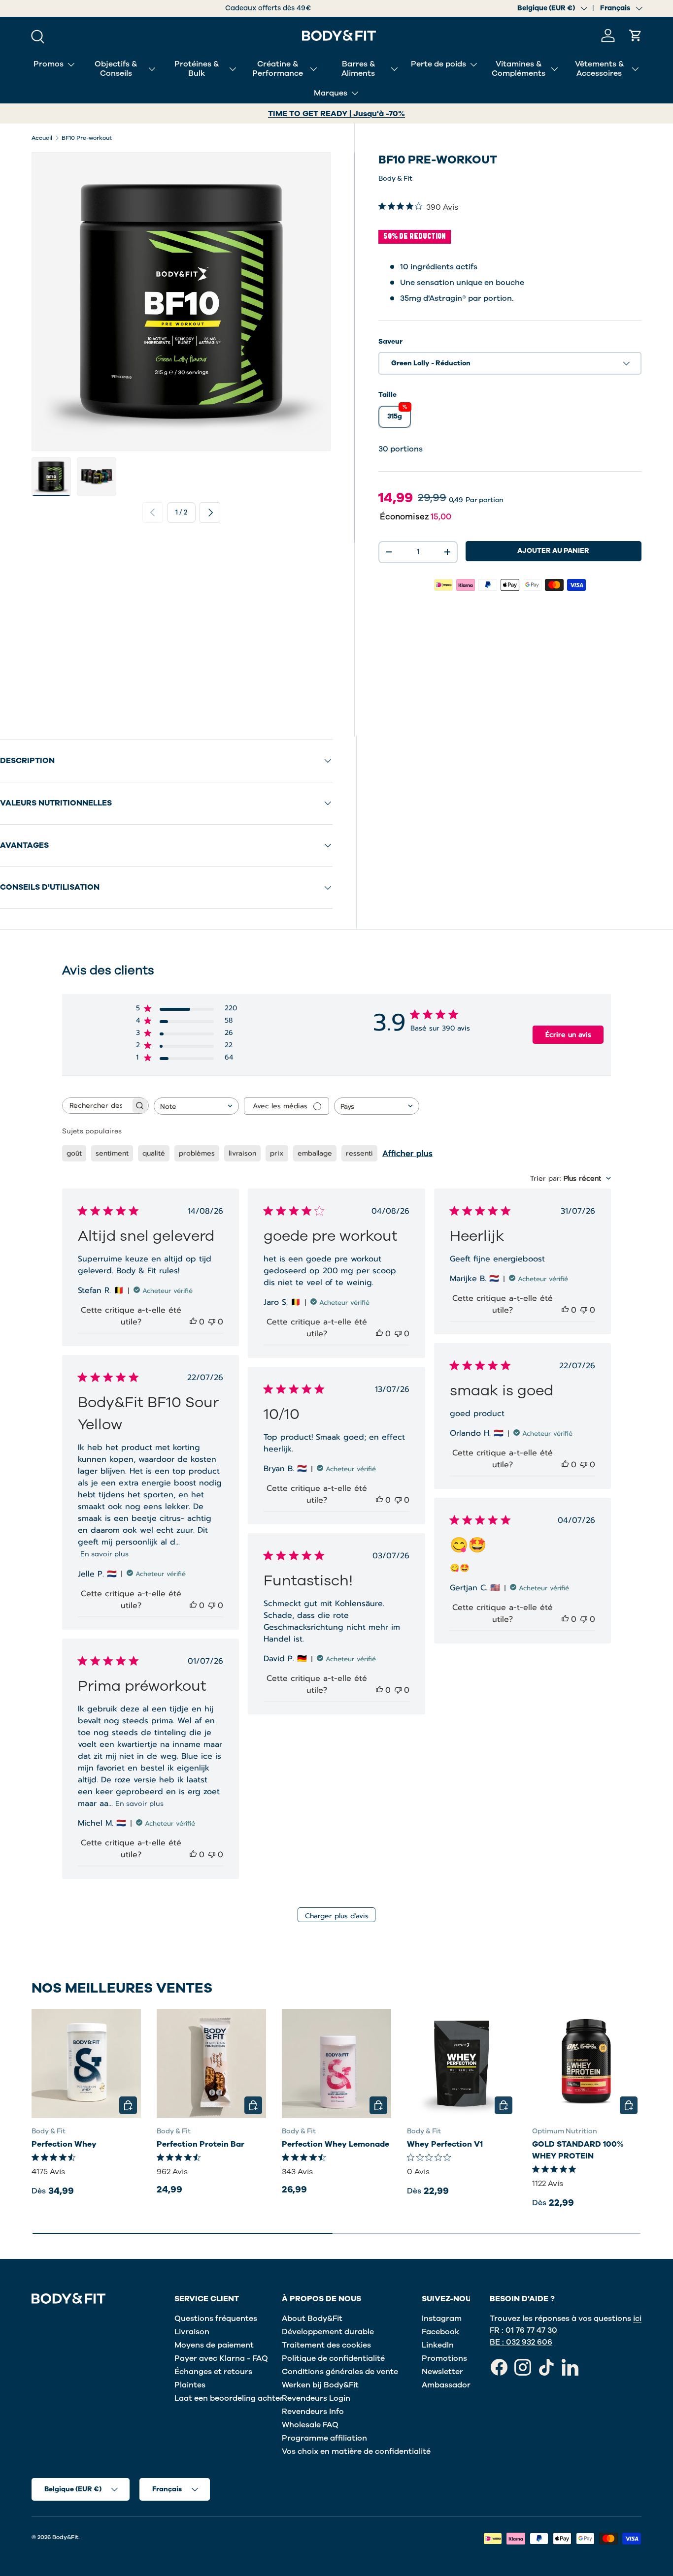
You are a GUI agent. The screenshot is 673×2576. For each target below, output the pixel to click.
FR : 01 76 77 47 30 (523, 2330)
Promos (49, 64)
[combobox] (196, 1106)
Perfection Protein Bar (201, 2145)
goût (74, 1153)
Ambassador (446, 2385)
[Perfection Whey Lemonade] (336, 2063)
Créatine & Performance (278, 69)
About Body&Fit (312, 2318)
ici (637, 2318)
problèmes (197, 1153)
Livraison (192, 2332)
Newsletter (442, 2372)
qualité (154, 1153)
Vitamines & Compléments (519, 69)
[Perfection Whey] (86, 2063)
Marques (331, 93)
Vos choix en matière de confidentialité (356, 2451)
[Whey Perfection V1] (462, 2063)
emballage (315, 1153)
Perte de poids (438, 64)
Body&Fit (65, 2537)
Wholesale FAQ (310, 2425)
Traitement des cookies (326, 2345)
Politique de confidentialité (333, 2358)
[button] (636, 35)
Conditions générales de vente (340, 2372)
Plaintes (190, 2385)
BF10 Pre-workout (87, 138)
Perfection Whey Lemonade (336, 2145)
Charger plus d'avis (337, 1916)
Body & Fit (395, 178)
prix (277, 1153)
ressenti (359, 1153)
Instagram (442, 2318)
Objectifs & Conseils (116, 69)
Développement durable (328, 2332)
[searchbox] (97, 1106)
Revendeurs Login (316, 2398)
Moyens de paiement (214, 2345)
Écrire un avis (568, 1035)
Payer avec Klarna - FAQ (221, 2358)
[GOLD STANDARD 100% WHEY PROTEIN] (587, 2063)
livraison (242, 1153)
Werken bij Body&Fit (320, 2385)
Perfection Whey (64, 2145)
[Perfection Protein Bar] (211, 2063)
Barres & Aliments (358, 69)
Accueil (42, 138)
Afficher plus (407, 1154)
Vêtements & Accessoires (599, 69)
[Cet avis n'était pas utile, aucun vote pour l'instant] (212, 1322)
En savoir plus (104, 1554)
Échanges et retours (213, 2372)
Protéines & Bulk (197, 69)
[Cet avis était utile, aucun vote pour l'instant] (193, 1322)
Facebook (440, 2332)
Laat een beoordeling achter (229, 2398)
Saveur (390, 341)
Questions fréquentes (216, 2318)
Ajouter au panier (553, 551)
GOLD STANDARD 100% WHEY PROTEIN (578, 2151)
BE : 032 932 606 (521, 2342)
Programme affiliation (324, 2438)
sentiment (112, 1153)
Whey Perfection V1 (445, 2145)
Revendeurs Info (313, 2412)
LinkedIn (438, 2345)
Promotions (444, 2358)
